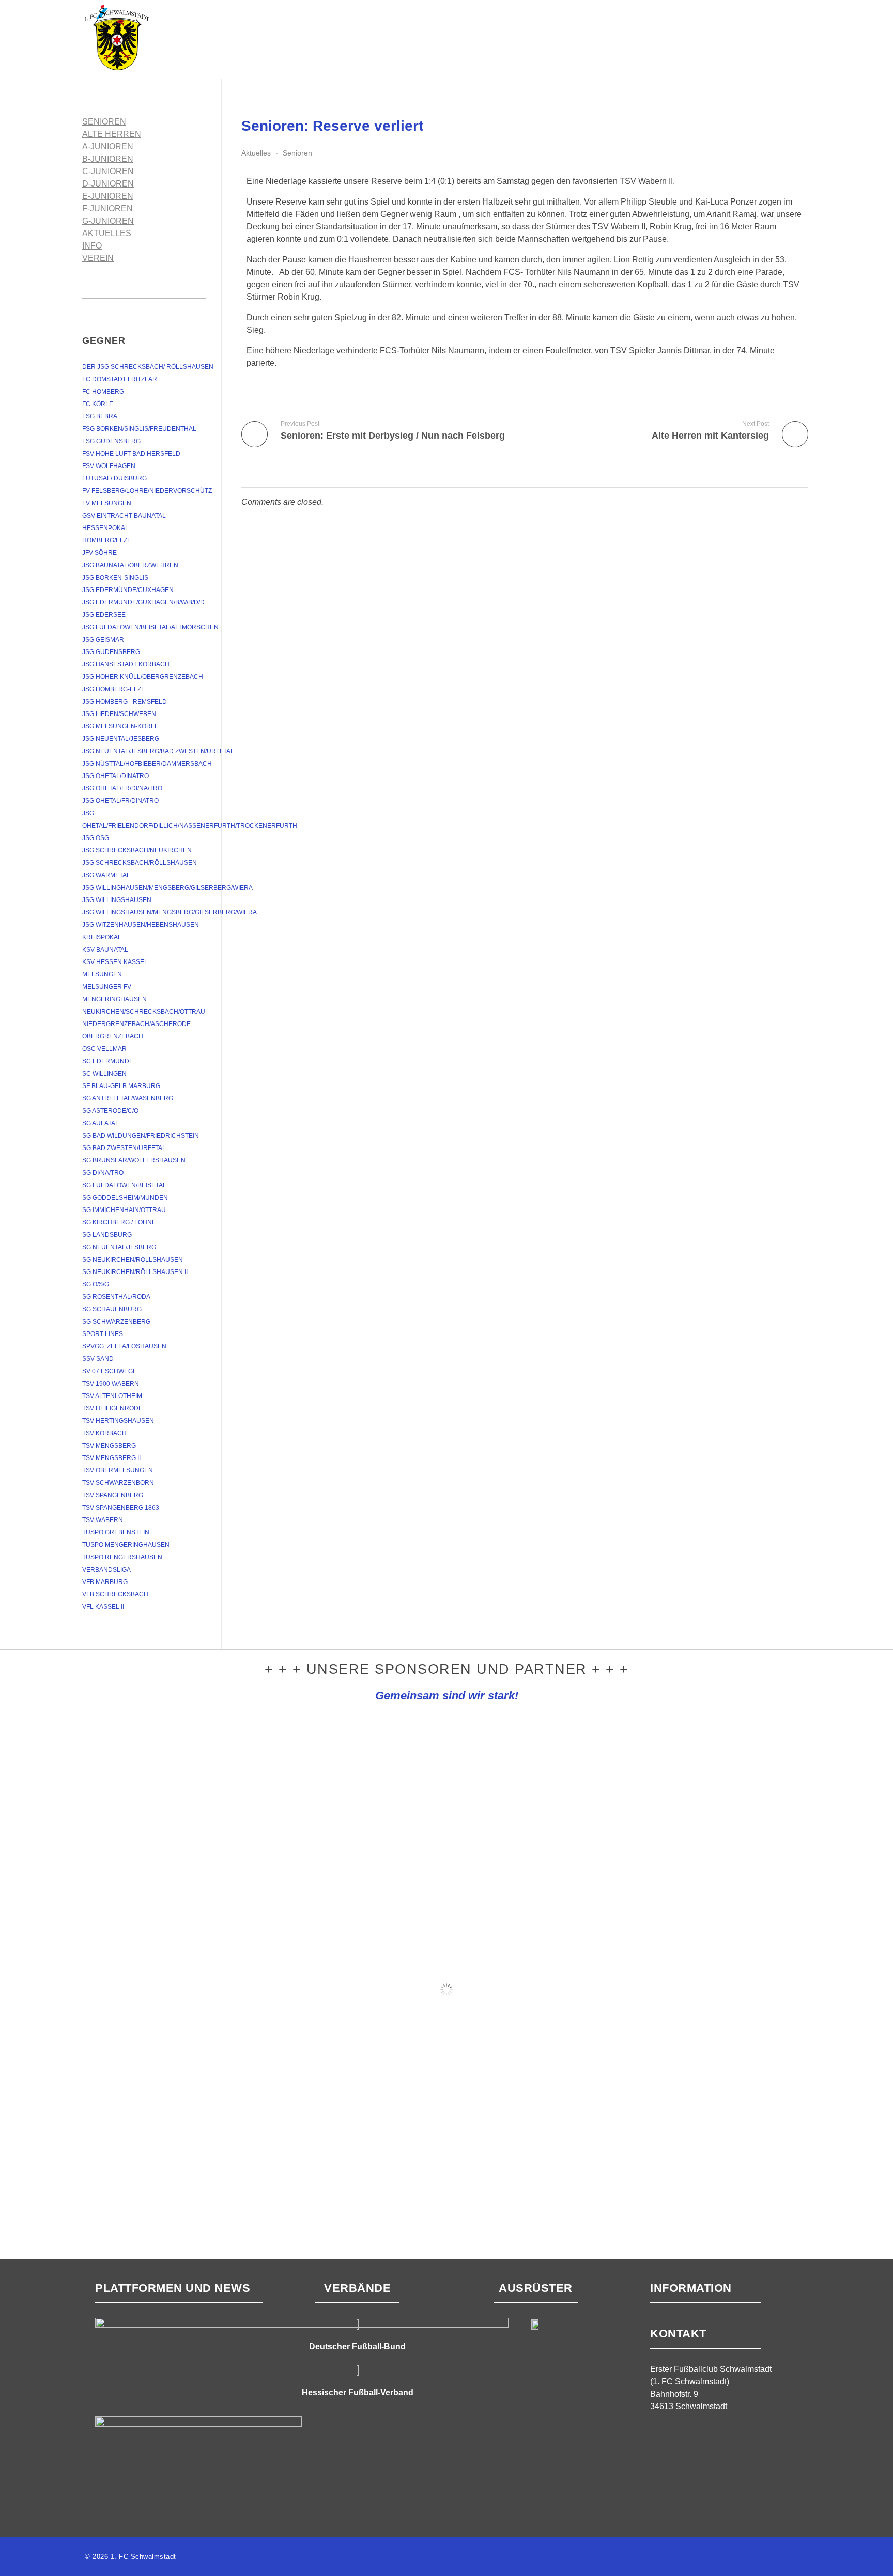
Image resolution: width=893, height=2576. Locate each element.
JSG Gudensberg (111, 652)
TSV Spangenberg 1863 (121, 1508)
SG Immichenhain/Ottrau (124, 1210)
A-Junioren (108, 146)
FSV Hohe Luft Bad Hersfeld (131, 454)
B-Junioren (108, 159)
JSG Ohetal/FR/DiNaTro (120, 801)
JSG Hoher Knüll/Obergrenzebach (143, 677)
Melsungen (102, 974)
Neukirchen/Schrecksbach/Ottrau (144, 1012)
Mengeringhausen (114, 999)
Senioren (297, 153)
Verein (98, 258)
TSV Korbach (104, 1433)
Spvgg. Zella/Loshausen (124, 1346)
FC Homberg (103, 392)
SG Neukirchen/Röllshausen (133, 1260)
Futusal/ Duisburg (114, 478)
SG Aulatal (101, 1123)
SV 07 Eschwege (110, 1371)
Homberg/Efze (107, 540)
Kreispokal (102, 937)
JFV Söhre (99, 553)
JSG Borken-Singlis (115, 578)
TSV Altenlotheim (112, 1396)
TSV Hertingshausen (118, 1421)
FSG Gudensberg (111, 441)
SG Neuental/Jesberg (119, 1247)
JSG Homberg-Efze (114, 689)
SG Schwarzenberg (116, 1322)
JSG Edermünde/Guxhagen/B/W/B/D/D (143, 602)
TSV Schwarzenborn (118, 1483)
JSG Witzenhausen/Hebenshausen (141, 925)
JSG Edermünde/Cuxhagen (128, 590)
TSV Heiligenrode (112, 1408)
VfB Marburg (105, 1582)
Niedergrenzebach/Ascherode (136, 1024)
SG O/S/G (96, 1284)
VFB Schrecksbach (115, 1594)
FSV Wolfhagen (109, 466)
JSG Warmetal (106, 875)
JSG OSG (96, 838)
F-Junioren (107, 208)
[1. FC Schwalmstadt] (149, 38)
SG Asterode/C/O (110, 1111)
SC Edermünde (108, 1061)
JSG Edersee (104, 615)
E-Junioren (108, 196)
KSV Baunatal (105, 950)
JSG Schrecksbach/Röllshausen (140, 863)
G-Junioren (108, 221)
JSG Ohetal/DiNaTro (116, 776)
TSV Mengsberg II (111, 1458)
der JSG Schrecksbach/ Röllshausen (148, 367)
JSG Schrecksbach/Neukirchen (137, 850)
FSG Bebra (100, 416)
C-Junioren (108, 171)
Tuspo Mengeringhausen (126, 1545)
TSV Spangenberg (113, 1495)
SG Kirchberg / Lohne (119, 1222)
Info (92, 246)
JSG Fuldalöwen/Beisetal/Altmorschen (150, 627)
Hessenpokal (105, 528)
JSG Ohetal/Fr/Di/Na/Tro (122, 788)
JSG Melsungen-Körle (120, 726)
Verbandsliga (106, 1570)
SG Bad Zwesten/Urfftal (124, 1148)
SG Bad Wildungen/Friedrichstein (141, 1136)
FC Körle (98, 404)
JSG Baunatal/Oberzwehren (130, 565)
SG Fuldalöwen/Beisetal (124, 1185)
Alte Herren (112, 134)
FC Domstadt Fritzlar (120, 379)
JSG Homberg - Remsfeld (125, 702)
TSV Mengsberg (109, 1446)
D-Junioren (108, 184)
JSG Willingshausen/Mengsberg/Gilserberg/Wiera (170, 912)
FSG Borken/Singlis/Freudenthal (139, 429)
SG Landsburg (107, 1235)
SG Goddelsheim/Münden (125, 1198)
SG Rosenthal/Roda (116, 1297)
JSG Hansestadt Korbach (126, 664)
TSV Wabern (103, 1520)
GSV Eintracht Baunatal (124, 516)
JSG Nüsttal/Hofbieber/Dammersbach (147, 764)
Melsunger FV (107, 987)
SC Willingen (104, 1074)
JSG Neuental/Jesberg (121, 739)
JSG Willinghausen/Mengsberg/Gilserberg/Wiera (167, 888)
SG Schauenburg (112, 1309)
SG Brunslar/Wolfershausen (134, 1160)
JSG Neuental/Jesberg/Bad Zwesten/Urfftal (158, 751)
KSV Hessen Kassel (115, 962)
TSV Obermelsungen (118, 1470)
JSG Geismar (103, 640)
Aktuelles (256, 153)
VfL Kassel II (103, 1607)
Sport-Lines (103, 1334)
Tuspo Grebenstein (116, 1532)
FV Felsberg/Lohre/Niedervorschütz (147, 491)
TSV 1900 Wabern (111, 1384)
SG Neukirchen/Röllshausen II (135, 1272)
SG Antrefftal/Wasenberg (128, 1098)
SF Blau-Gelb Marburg (121, 1086)
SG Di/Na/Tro (103, 1173)
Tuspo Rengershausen (122, 1557)
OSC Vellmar (104, 1049)
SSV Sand (98, 1359)
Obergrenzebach (113, 1036)
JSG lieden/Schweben (119, 714)
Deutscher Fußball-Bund (357, 2346)
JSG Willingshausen (117, 900)
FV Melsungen (107, 503)
